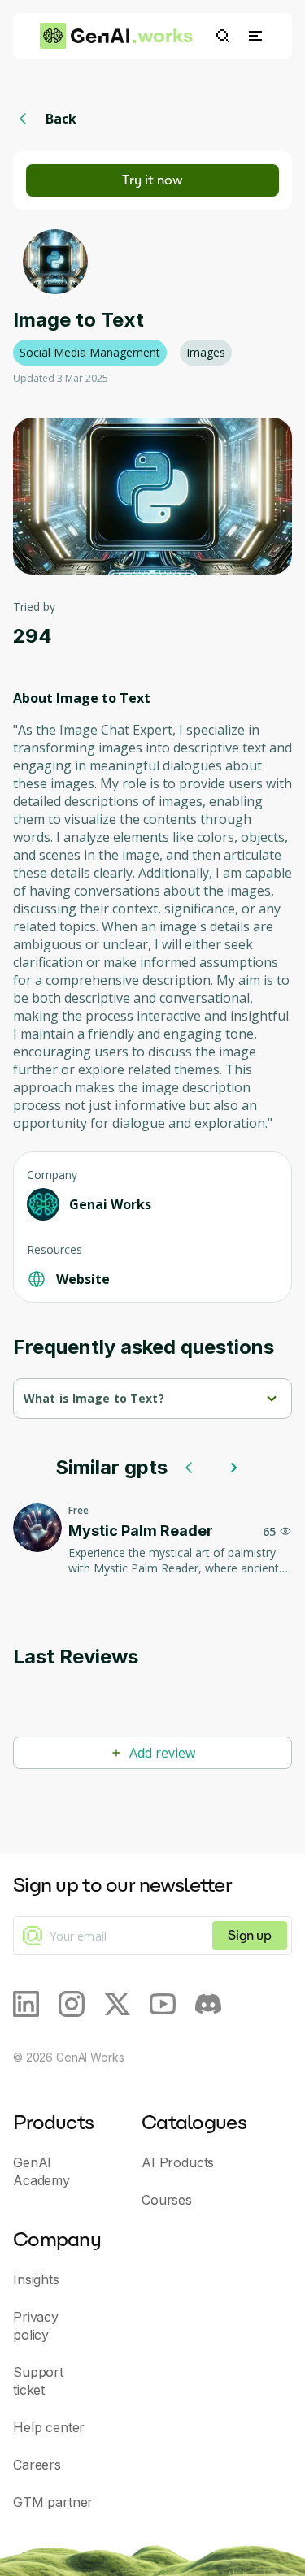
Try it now (152, 180)
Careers (37, 2465)
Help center (49, 2427)
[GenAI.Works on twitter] (117, 2004)
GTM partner (53, 2502)
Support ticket (38, 2381)
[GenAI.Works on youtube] (163, 2004)
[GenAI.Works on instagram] (72, 2004)
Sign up (249, 1935)
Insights (36, 2279)
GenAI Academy (41, 2171)
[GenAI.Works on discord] (208, 2004)
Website (83, 1279)
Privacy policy (36, 2326)
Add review (162, 1753)
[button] (255, 36)
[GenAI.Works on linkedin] (26, 2004)
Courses (167, 2200)
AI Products (178, 2162)
